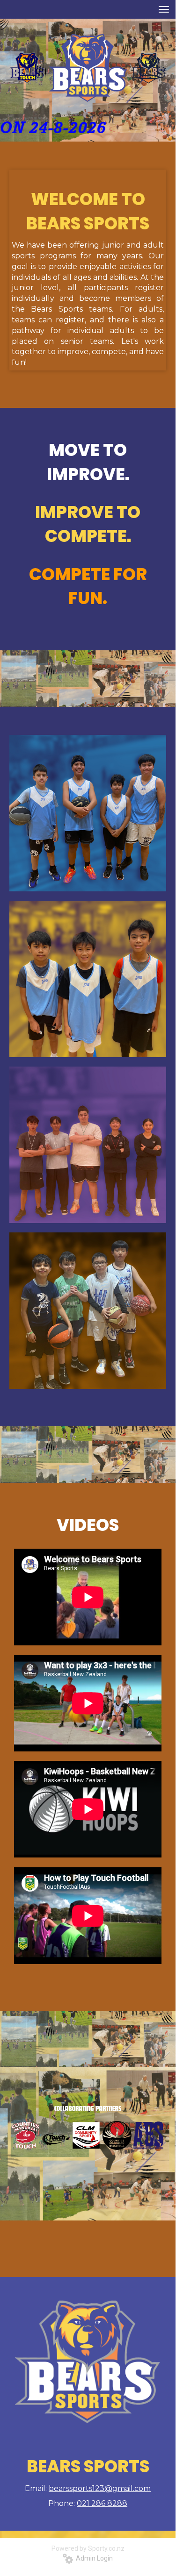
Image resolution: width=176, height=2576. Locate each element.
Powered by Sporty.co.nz (88, 2548)
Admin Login (93, 2558)
